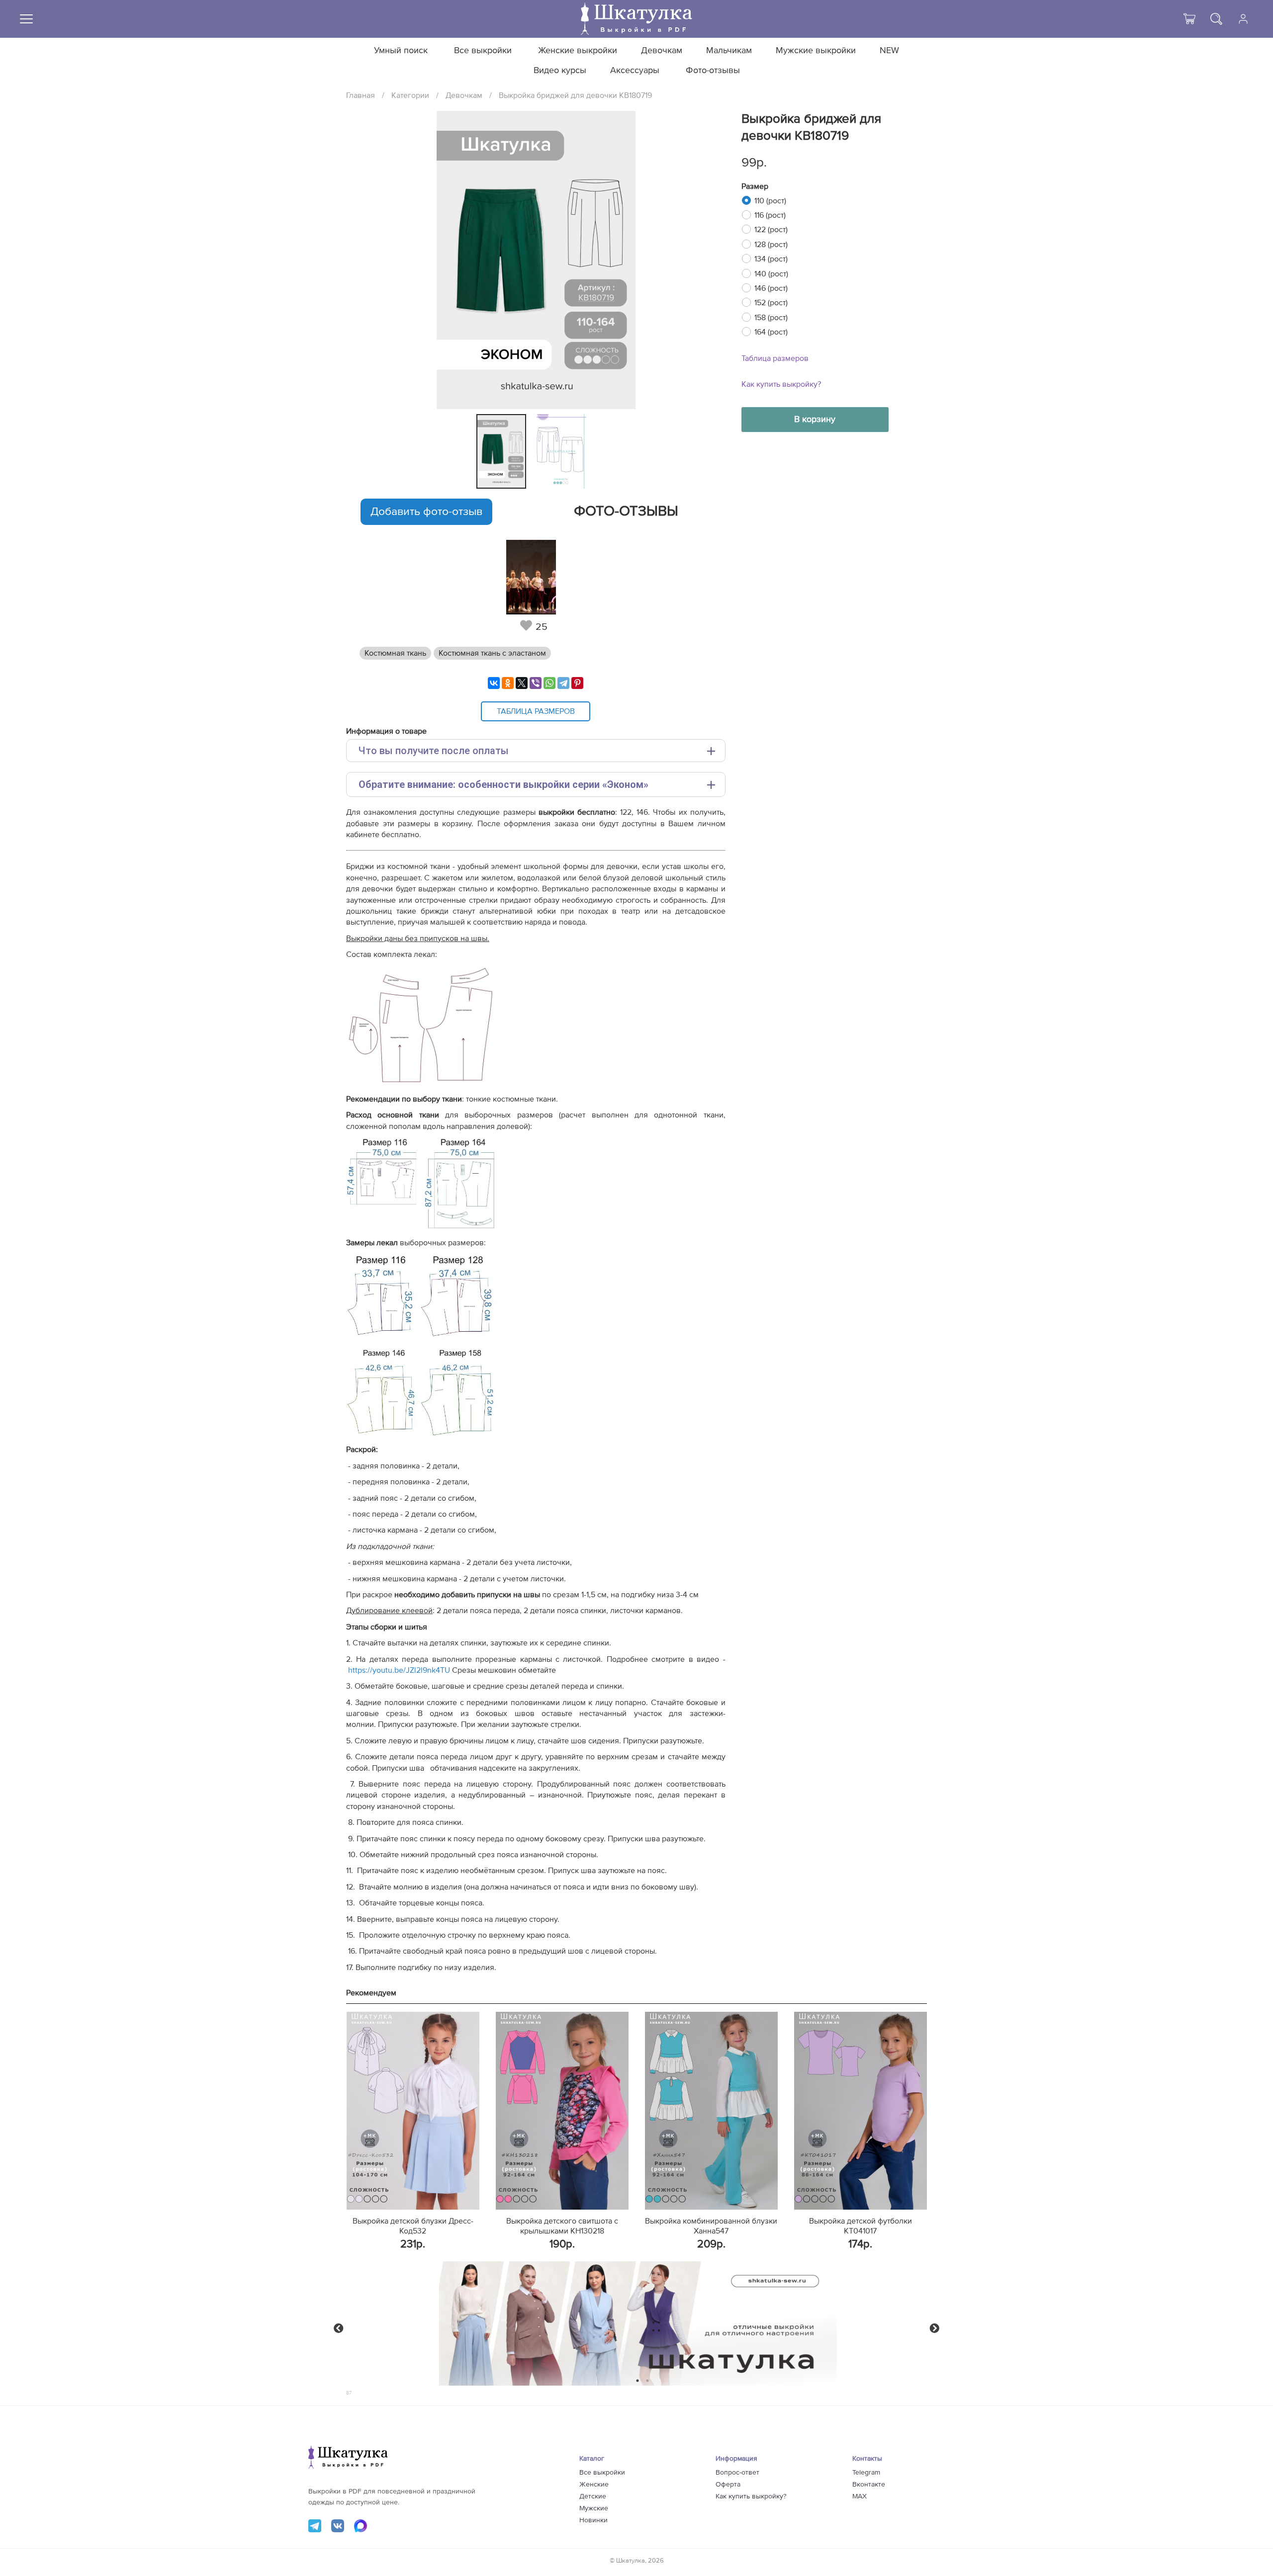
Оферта (728, 2485)
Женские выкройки (578, 51)
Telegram (866, 2473)
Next (934, 2328)
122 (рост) (771, 230)
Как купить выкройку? (781, 384)
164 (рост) (771, 332)
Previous (339, 2328)
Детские (593, 2496)
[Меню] (26, 19)
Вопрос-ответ (737, 2473)
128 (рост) (771, 245)
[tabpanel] (504, 451)
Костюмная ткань (395, 653)
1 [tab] (638, 2381)
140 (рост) (771, 274)
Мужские (594, 2508)
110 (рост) (770, 201)
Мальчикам (729, 51)
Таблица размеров (775, 358)
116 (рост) (770, 215)
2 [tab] (648, 2381)
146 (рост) (771, 288)
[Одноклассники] (508, 683)
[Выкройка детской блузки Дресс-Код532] (413, 2111)
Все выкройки (483, 51)
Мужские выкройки (816, 51)
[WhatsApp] (549, 683)
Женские (594, 2485)
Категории (410, 95)
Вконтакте (869, 2485)
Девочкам (662, 51)
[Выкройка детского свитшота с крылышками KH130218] (562, 2111)
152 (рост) (771, 303)
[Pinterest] (577, 683)
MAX (860, 2496)
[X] (522, 683)
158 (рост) (771, 318)
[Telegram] (563, 683)
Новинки (593, 2520)
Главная (361, 95)
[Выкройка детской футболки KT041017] (861, 2111)
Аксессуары (635, 71)
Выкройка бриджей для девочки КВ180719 (575, 95)
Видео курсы (560, 71)
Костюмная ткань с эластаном (492, 653)
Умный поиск (401, 51)
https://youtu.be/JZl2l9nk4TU (398, 1670)
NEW (889, 51)
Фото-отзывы (713, 71)
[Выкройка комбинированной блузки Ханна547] (711, 2111)
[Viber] (536, 683)
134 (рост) (771, 259)
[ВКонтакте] (494, 683)
